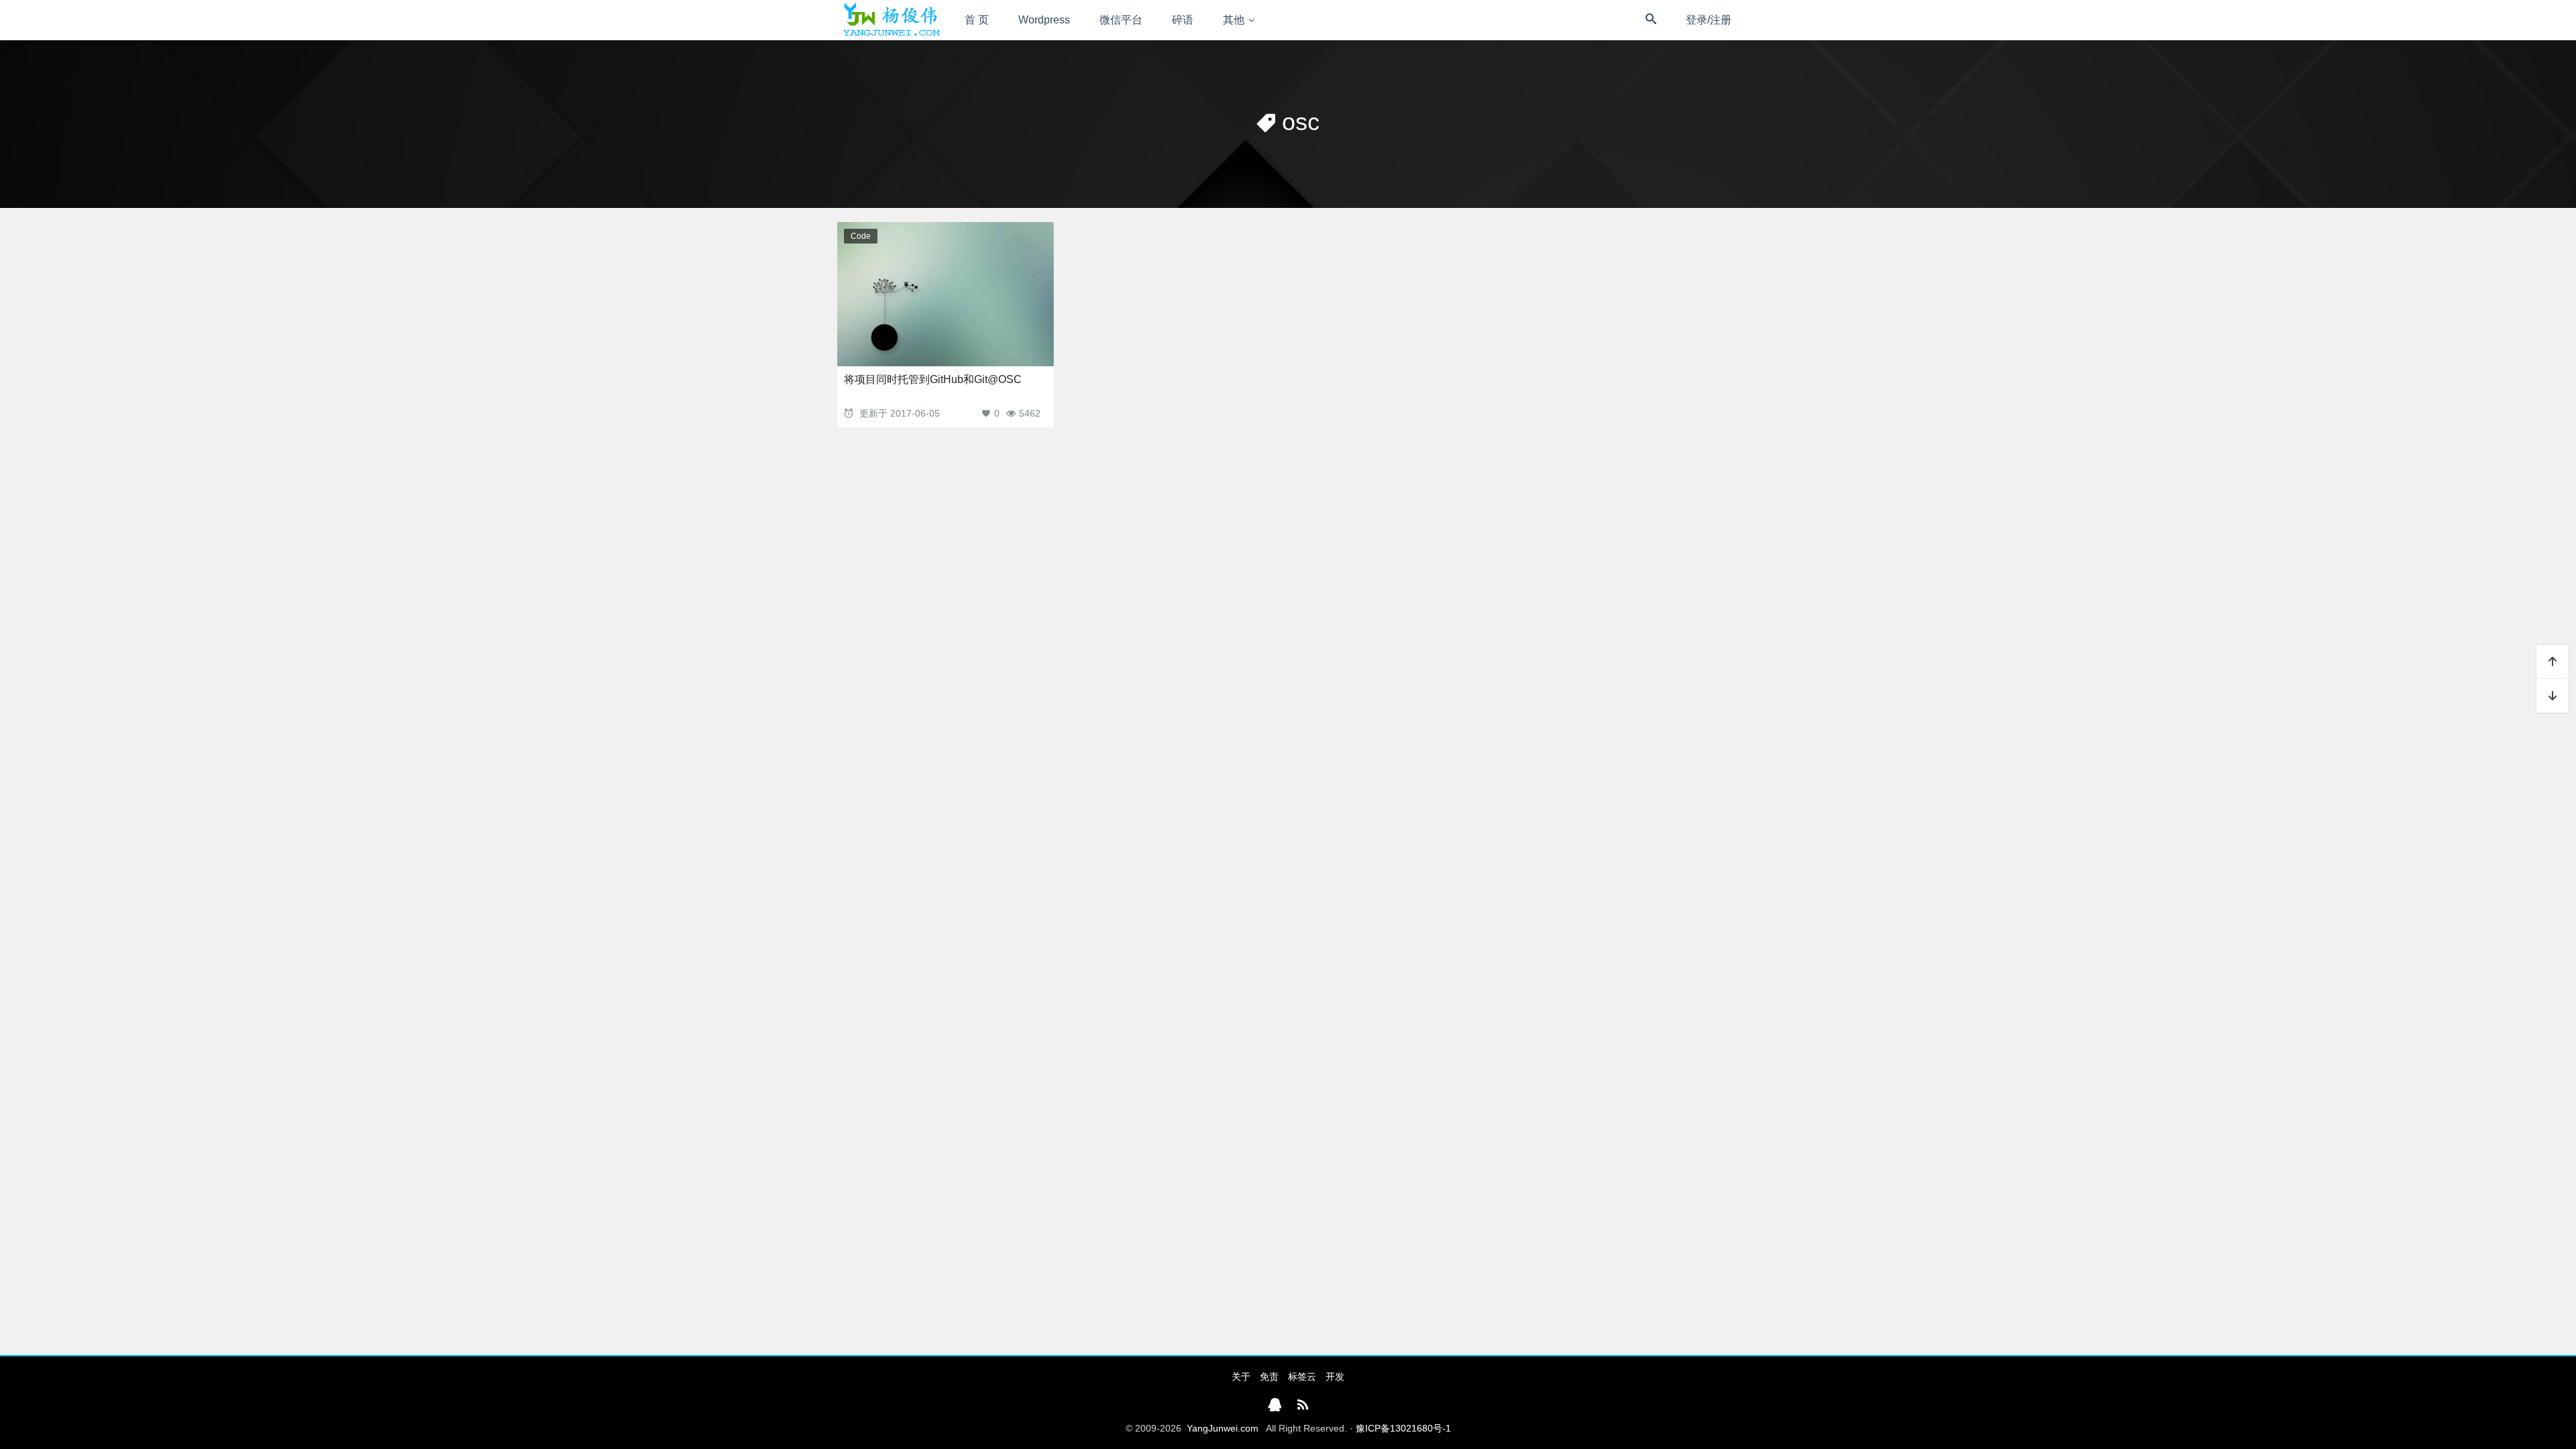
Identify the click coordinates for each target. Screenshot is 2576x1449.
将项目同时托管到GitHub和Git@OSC (933, 379)
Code (861, 236)
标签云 (1302, 1377)
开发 (1335, 1377)
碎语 (1183, 20)
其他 (1234, 20)
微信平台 (1121, 20)
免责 (1269, 1377)
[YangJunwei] (891, 20)
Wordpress (1044, 20)
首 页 (977, 20)
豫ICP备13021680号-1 (1403, 1428)
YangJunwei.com (1223, 1428)
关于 (1241, 1377)
